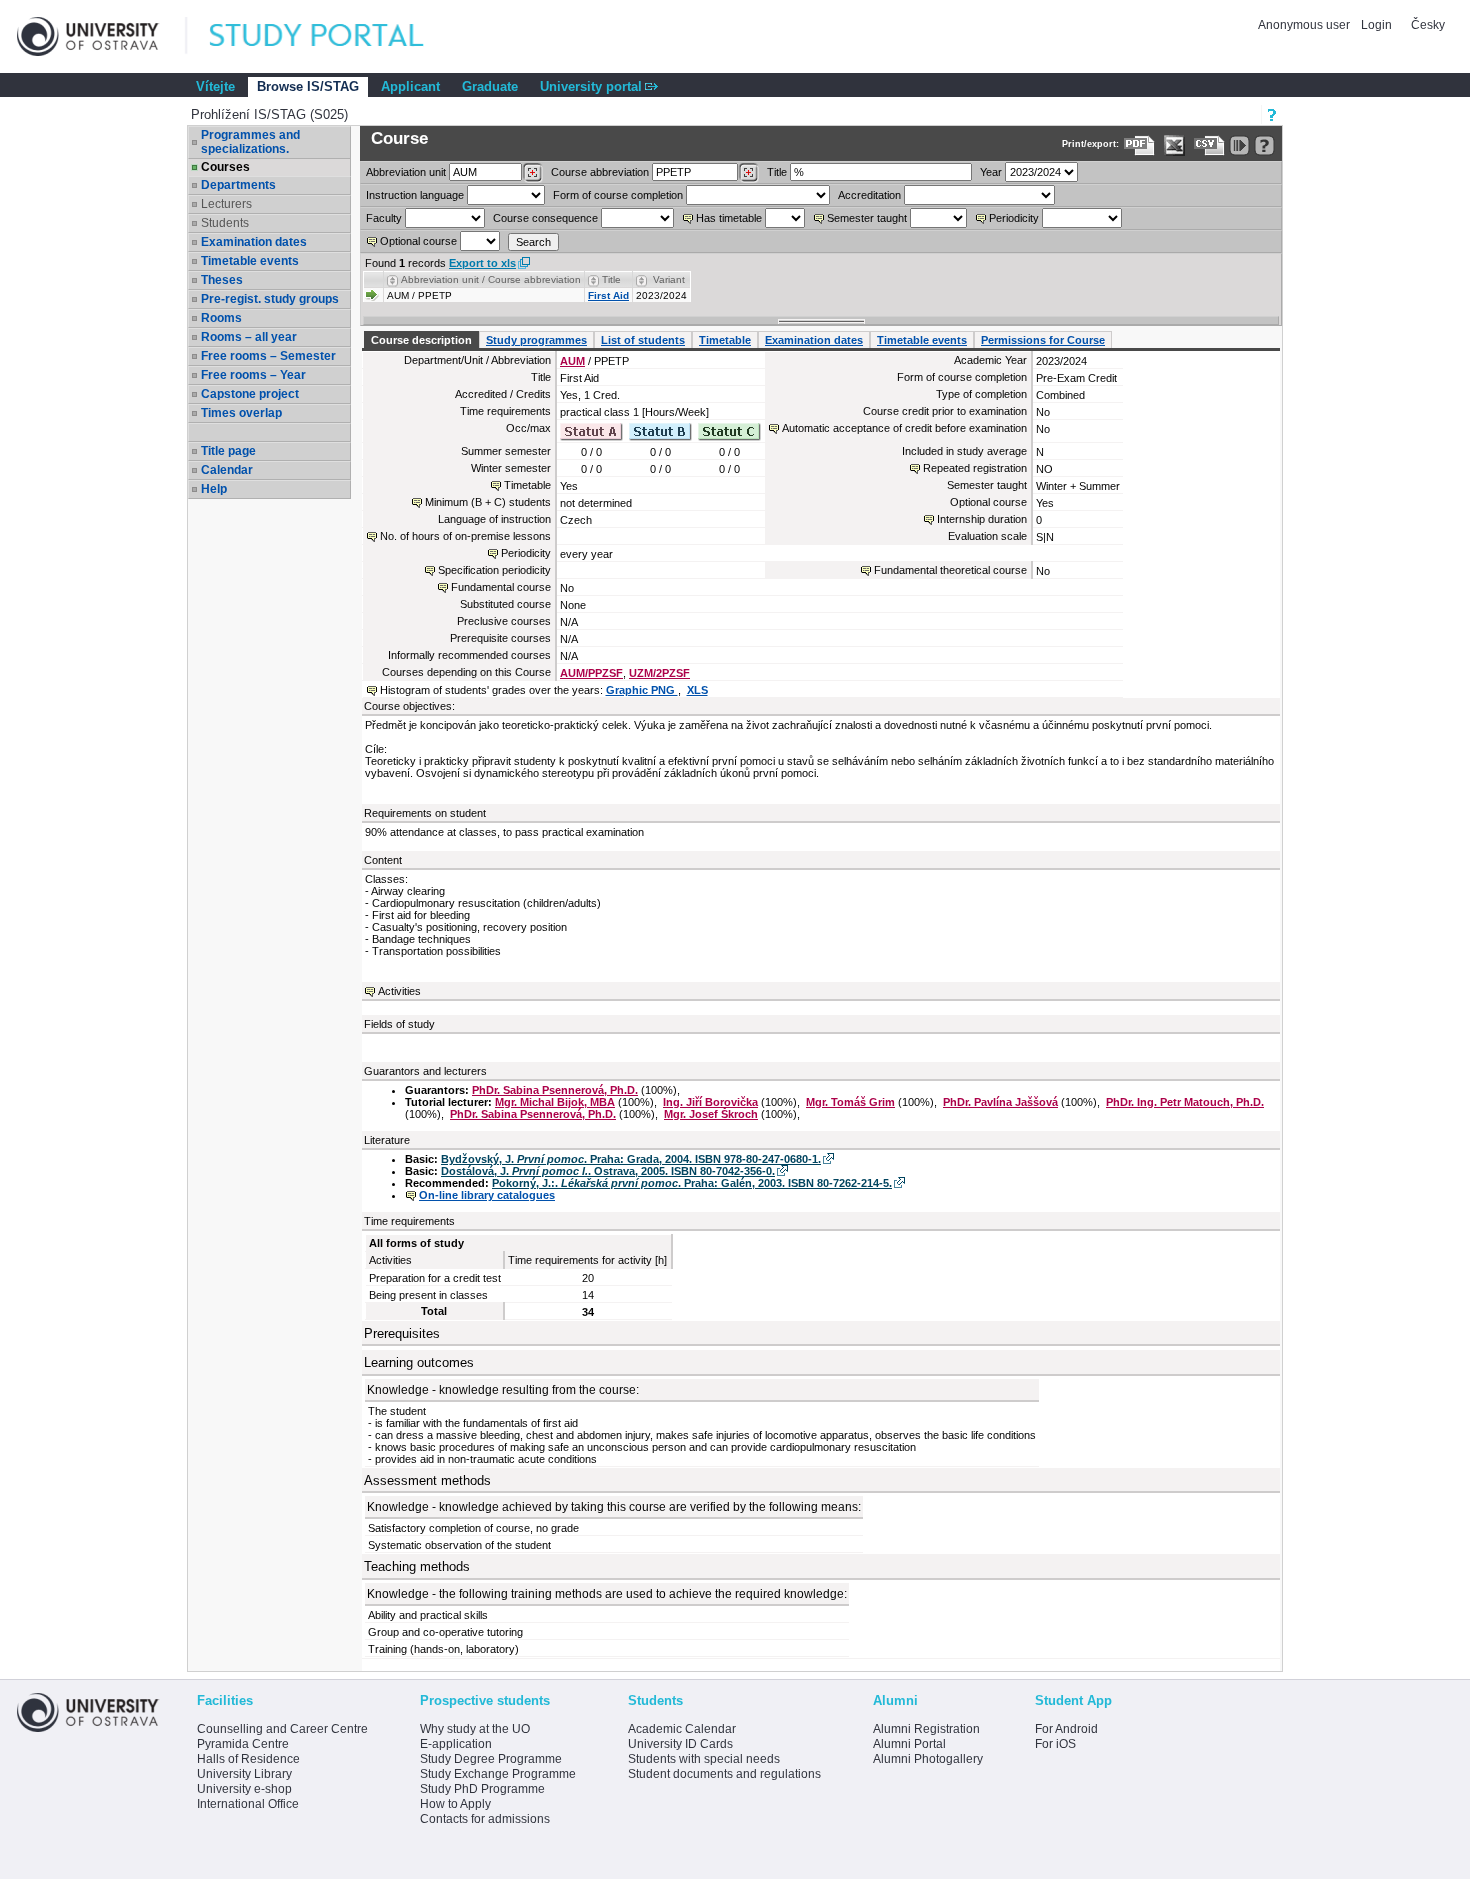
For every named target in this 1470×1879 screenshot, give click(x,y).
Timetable (725, 340)
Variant (669, 279)
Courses (225, 167)
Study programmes (536, 340)
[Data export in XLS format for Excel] (1174, 145)
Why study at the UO (475, 1729)
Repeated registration (975, 468)
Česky (1428, 25)
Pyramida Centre (243, 1744)
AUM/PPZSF (591, 673)
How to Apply (455, 1804)
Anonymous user (1305, 25)
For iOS (1055, 1744)
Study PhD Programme (482, 1789)
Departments (238, 185)
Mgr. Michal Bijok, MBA (555, 1102)
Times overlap (241, 413)
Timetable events (250, 261)
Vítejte (215, 86)
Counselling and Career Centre (282, 1729)
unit (406, 172)
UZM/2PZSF (659, 673)
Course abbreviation (600, 172)
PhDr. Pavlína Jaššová (1000, 1102)
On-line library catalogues (487, 1195)
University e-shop (244, 1789)
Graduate (490, 86)
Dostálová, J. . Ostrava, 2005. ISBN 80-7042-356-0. (608, 1171)
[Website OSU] (102, 36)
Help (214, 489)
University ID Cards (680, 1744)
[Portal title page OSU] (335, 36)
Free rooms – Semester (268, 356)
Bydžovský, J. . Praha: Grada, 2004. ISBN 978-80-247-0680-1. (631, 1159)
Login (1376, 25)
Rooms (221, 318)
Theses (222, 280)
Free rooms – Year (253, 375)
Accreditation (869, 195)
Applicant (410, 86)
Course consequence (545, 218)
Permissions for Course (1043, 340)
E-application (456, 1744)
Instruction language (415, 195)
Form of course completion (618, 195)
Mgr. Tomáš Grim (850, 1102)
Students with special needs (704, 1759)
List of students (643, 340)
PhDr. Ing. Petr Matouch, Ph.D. (1185, 1102)
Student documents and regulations (724, 1774)
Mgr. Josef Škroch (711, 1114)
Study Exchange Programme (498, 1774)
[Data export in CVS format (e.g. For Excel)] (1209, 145)
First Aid (608, 295)
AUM (572, 361)
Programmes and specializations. (250, 142)
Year (991, 172)
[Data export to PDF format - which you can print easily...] (1139, 145)
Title (777, 172)
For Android (1066, 1729)
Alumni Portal (909, 1744)
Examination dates (254, 242)
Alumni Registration (926, 1729)
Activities (399, 991)
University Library (244, 1774)
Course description (421, 340)
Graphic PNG (642, 690)
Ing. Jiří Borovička (710, 1102)
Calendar (227, 470)
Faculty (384, 218)
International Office (248, 1804)
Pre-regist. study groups (270, 299)
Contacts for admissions (485, 1819)
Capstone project (250, 394)
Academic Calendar (682, 1729)
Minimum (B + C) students (488, 502)
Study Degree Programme (491, 1759)
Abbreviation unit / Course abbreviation (491, 279)
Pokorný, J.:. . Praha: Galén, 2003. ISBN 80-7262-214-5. (692, 1183)
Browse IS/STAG (308, 86)
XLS (697, 690)
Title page (228, 451)
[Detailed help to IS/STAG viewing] (1264, 145)
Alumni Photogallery (928, 1759)
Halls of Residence (248, 1759)
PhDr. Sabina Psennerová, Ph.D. (555, 1090)
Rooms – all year (249, 337)
